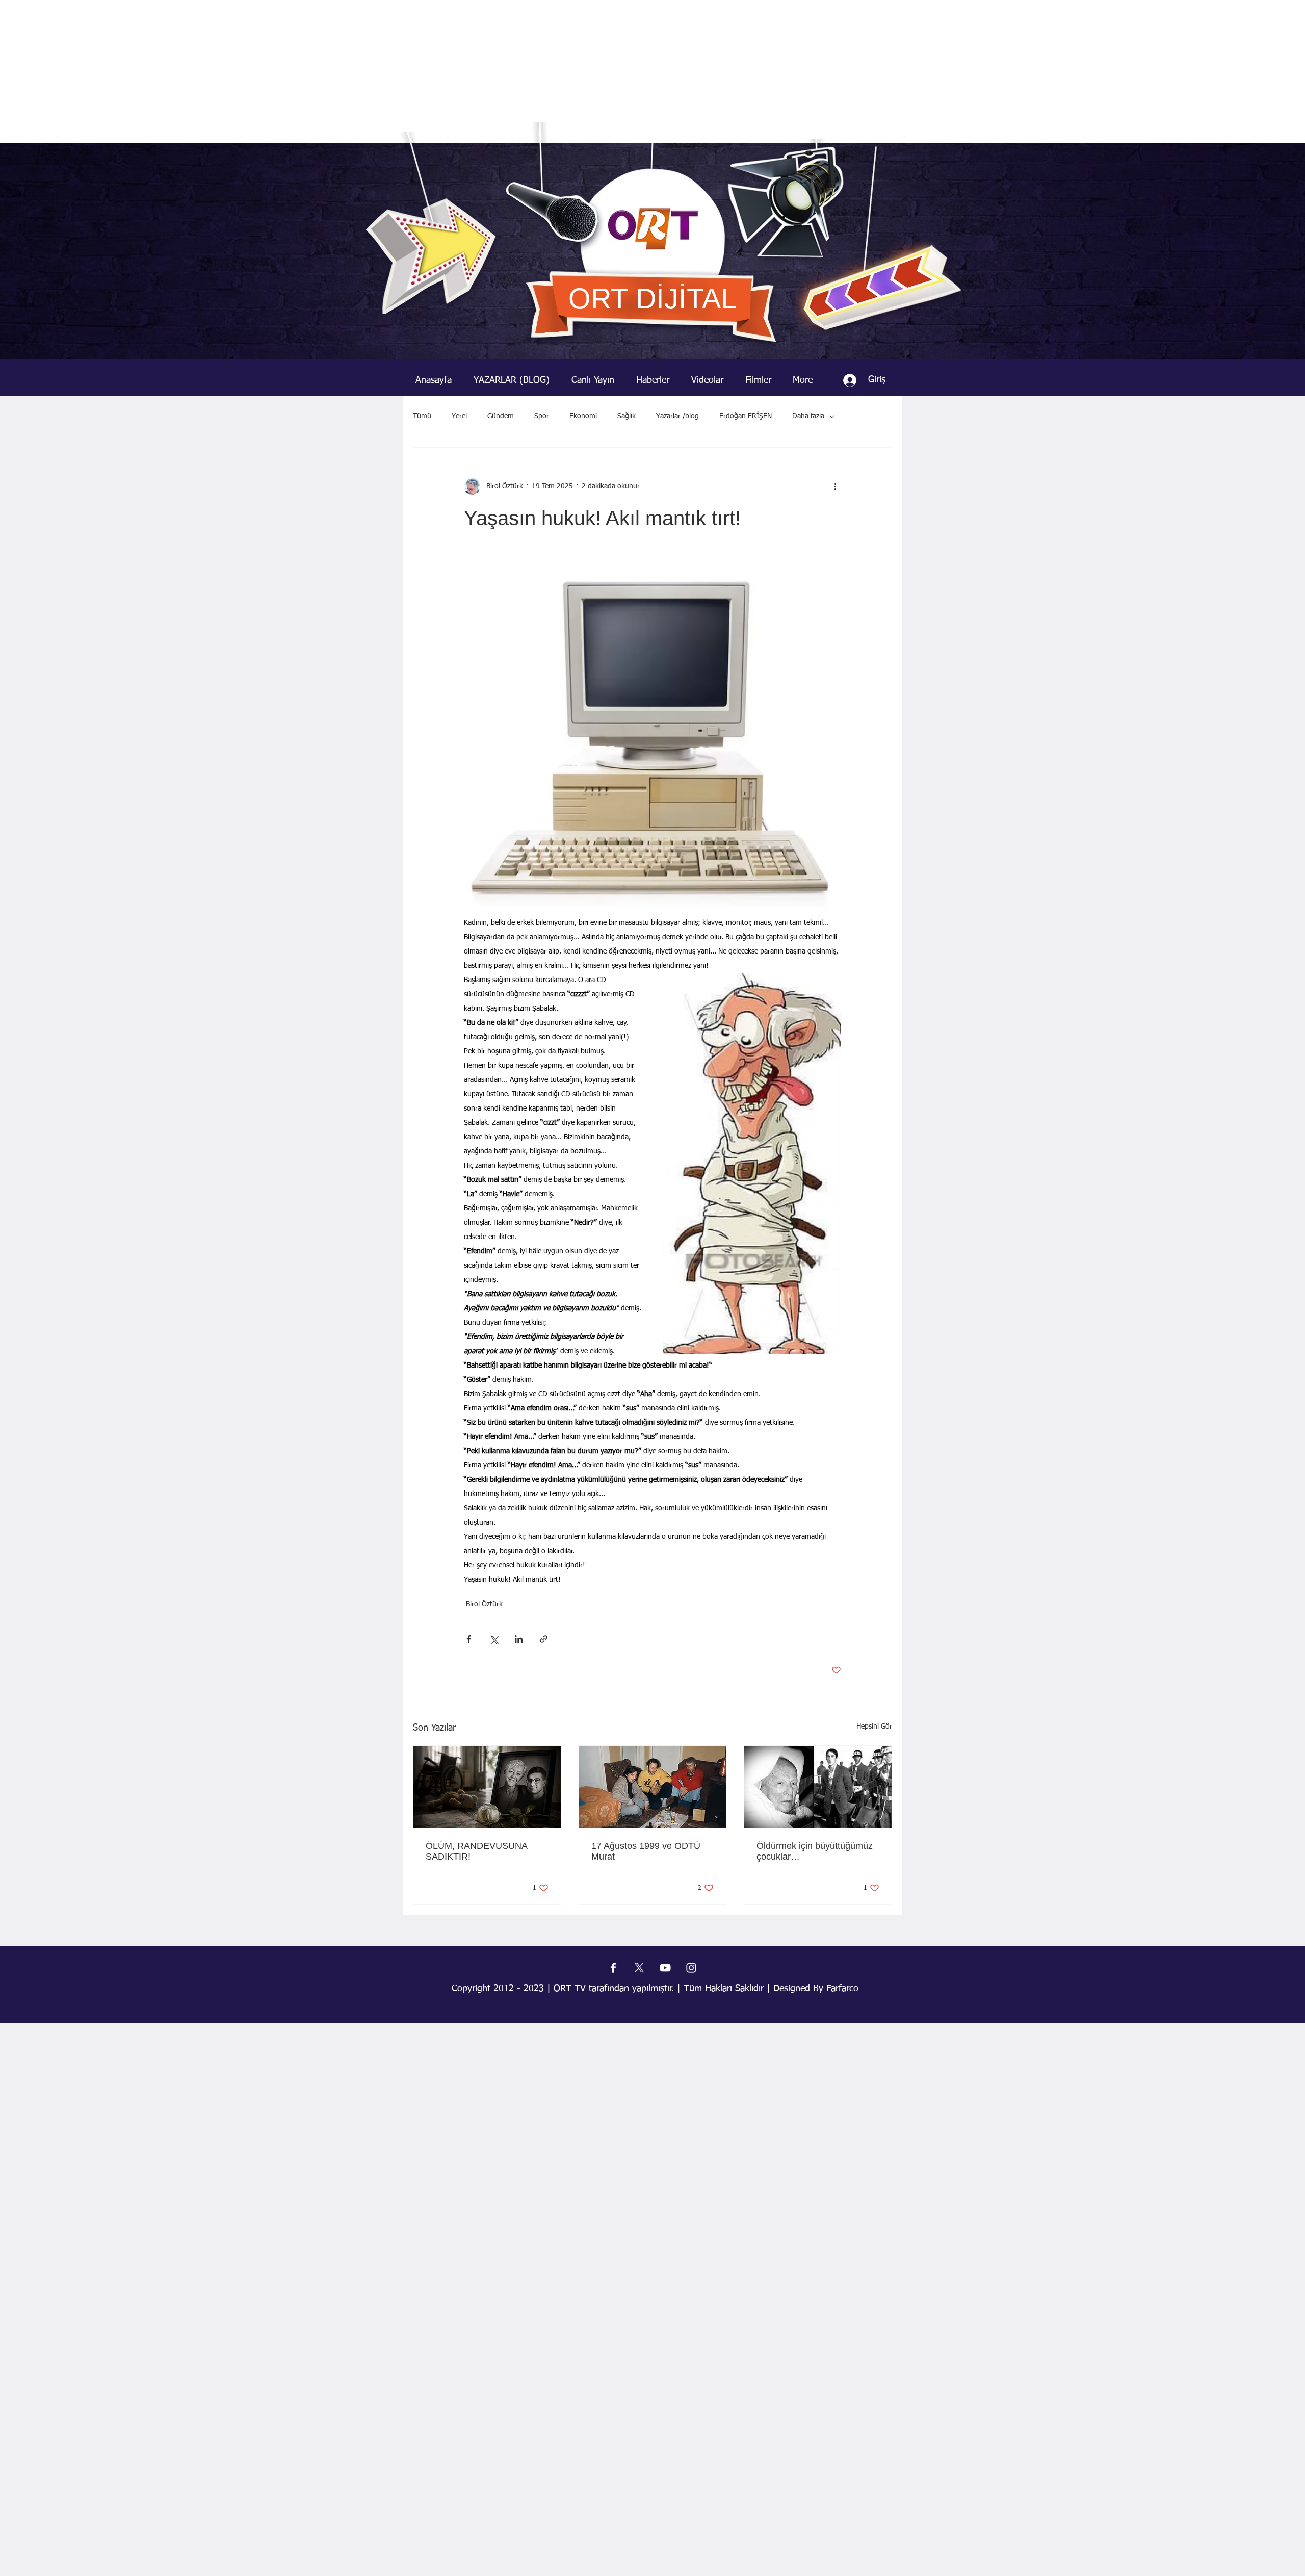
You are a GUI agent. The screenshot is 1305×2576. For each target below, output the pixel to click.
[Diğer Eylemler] (835, 486)
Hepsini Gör (874, 1727)
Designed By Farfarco (816, 1989)
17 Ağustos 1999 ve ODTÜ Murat (646, 1851)
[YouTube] (665, 1968)
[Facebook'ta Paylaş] (469, 1639)
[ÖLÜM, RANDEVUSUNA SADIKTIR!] (487, 1787)
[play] (937, 151)
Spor (542, 416)
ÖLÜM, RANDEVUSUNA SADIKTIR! (476, 1851)
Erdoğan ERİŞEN (746, 416)
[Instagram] (691, 1968)
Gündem (501, 416)
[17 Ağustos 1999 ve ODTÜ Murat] (653, 1787)
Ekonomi (583, 416)
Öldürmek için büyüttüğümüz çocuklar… (815, 1851)
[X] (639, 1968)
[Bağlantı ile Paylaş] (544, 1639)
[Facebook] (613, 1968)
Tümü (422, 416)
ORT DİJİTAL (652, 299)
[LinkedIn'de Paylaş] (519, 1639)
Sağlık (627, 416)
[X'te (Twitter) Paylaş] (494, 1639)
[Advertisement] (652, 71)
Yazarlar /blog (677, 416)
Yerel (459, 416)
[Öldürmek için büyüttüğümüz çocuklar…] (818, 1787)
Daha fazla (808, 416)
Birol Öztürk (484, 1604)
